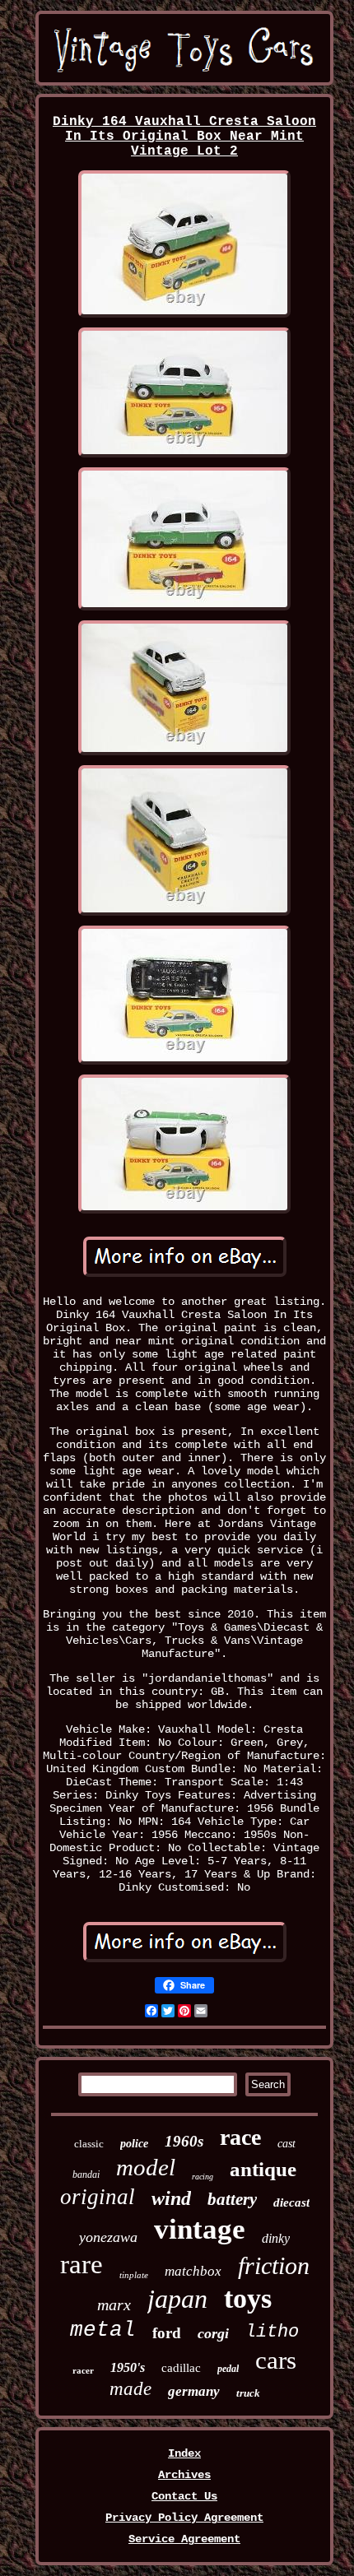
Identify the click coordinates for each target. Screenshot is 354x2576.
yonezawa (108, 2237)
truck (248, 2393)
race (240, 2137)
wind (171, 2198)
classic (89, 2144)
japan (177, 2299)
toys (248, 2298)
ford (167, 2333)
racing (203, 2177)
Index (184, 2453)
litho (272, 2332)
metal (103, 2330)
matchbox (193, 2271)
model (146, 2167)
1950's (128, 2367)
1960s (184, 2141)
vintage (200, 2229)
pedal (228, 2369)
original (98, 2197)
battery (232, 2199)
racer (83, 2370)
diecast (291, 2202)
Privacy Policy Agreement (184, 2518)
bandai (86, 2175)
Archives (184, 2475)
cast (286, 2144)
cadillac (181, 2368)
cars (276, 2360)
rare (82, 2264)
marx (114, 2304)
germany (194, 2391)
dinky (276, 2238)
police (134, 2144)
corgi (213, 2333)
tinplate (134, 2275)
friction (274, 2265)
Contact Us (184, 2496)
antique (263, 2169)
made (130, 2389)
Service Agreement (184, 2539)
